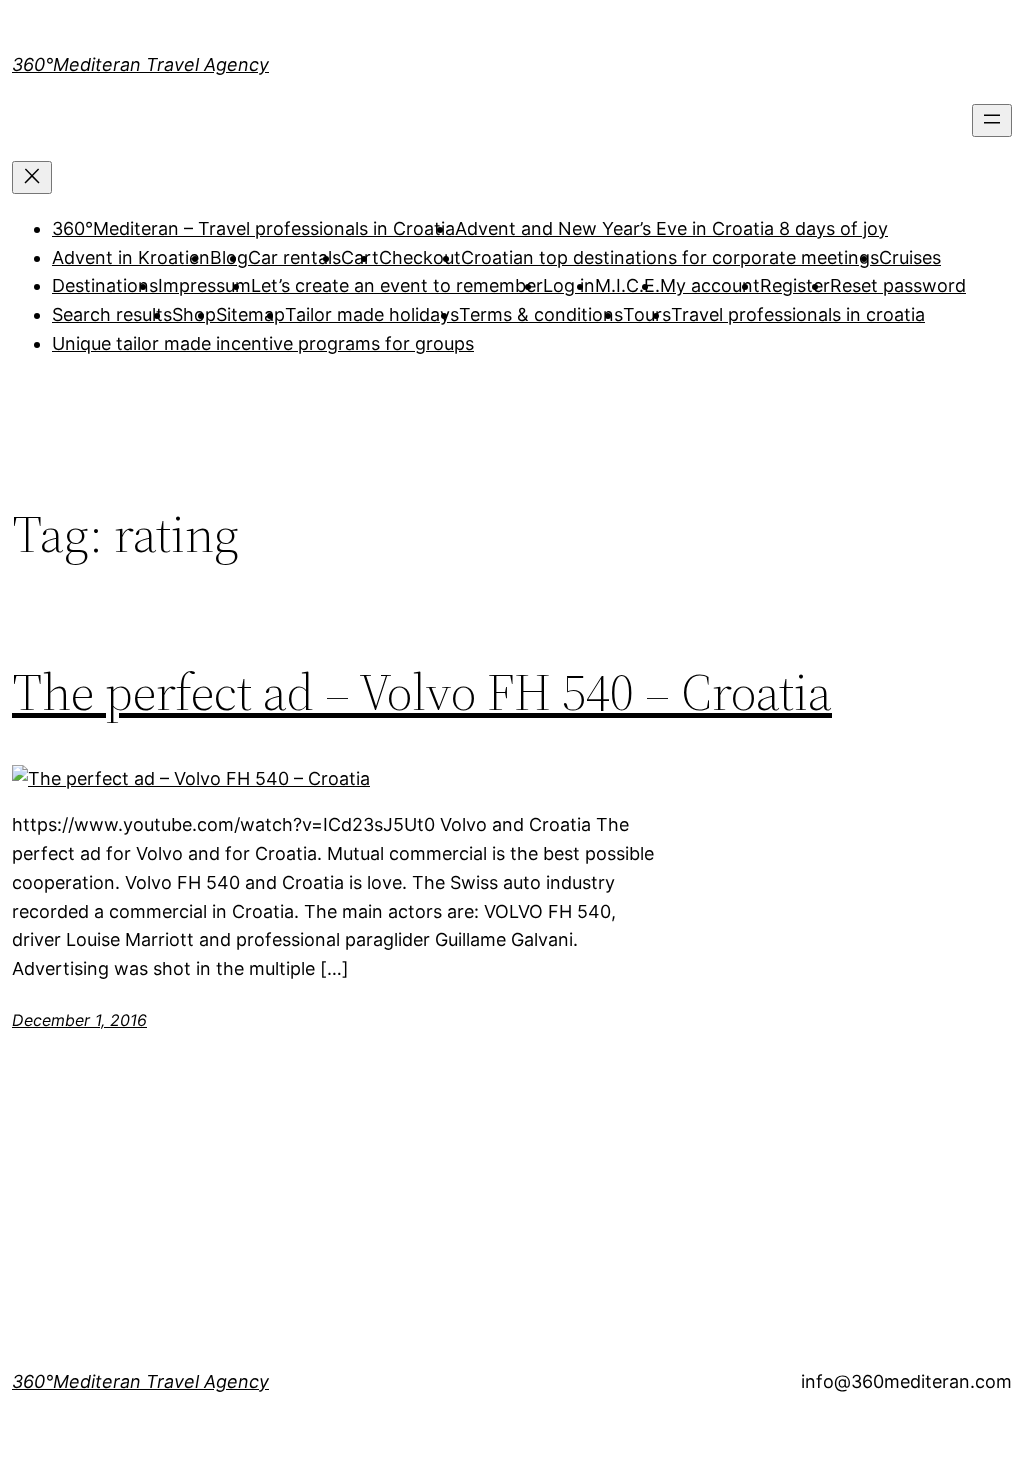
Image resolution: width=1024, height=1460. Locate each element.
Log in (569, 285)
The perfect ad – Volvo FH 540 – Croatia (422, 692)
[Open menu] (992, 120)
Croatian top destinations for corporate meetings (670, 257)
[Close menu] (32, 177)
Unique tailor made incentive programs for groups (263, 343)
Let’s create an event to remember (397, 285)
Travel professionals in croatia (798, 314)
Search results (112, 314)
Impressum (204, 285)
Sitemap (250, 314)
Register (795, 285)
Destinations (105, 285)
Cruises (910, 257)
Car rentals (294, 257)
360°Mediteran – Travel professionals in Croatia (253, 228)
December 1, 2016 (79, 1020)
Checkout (420, 257)
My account (710, 285)
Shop (194, 314)
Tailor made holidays (372, 314)
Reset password (898, 285)
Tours (647, 314)
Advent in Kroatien (131, 257)
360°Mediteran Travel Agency (140, 64)
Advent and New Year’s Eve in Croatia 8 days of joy (671, 228)
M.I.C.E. (627, 285)
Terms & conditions (541, 314)
